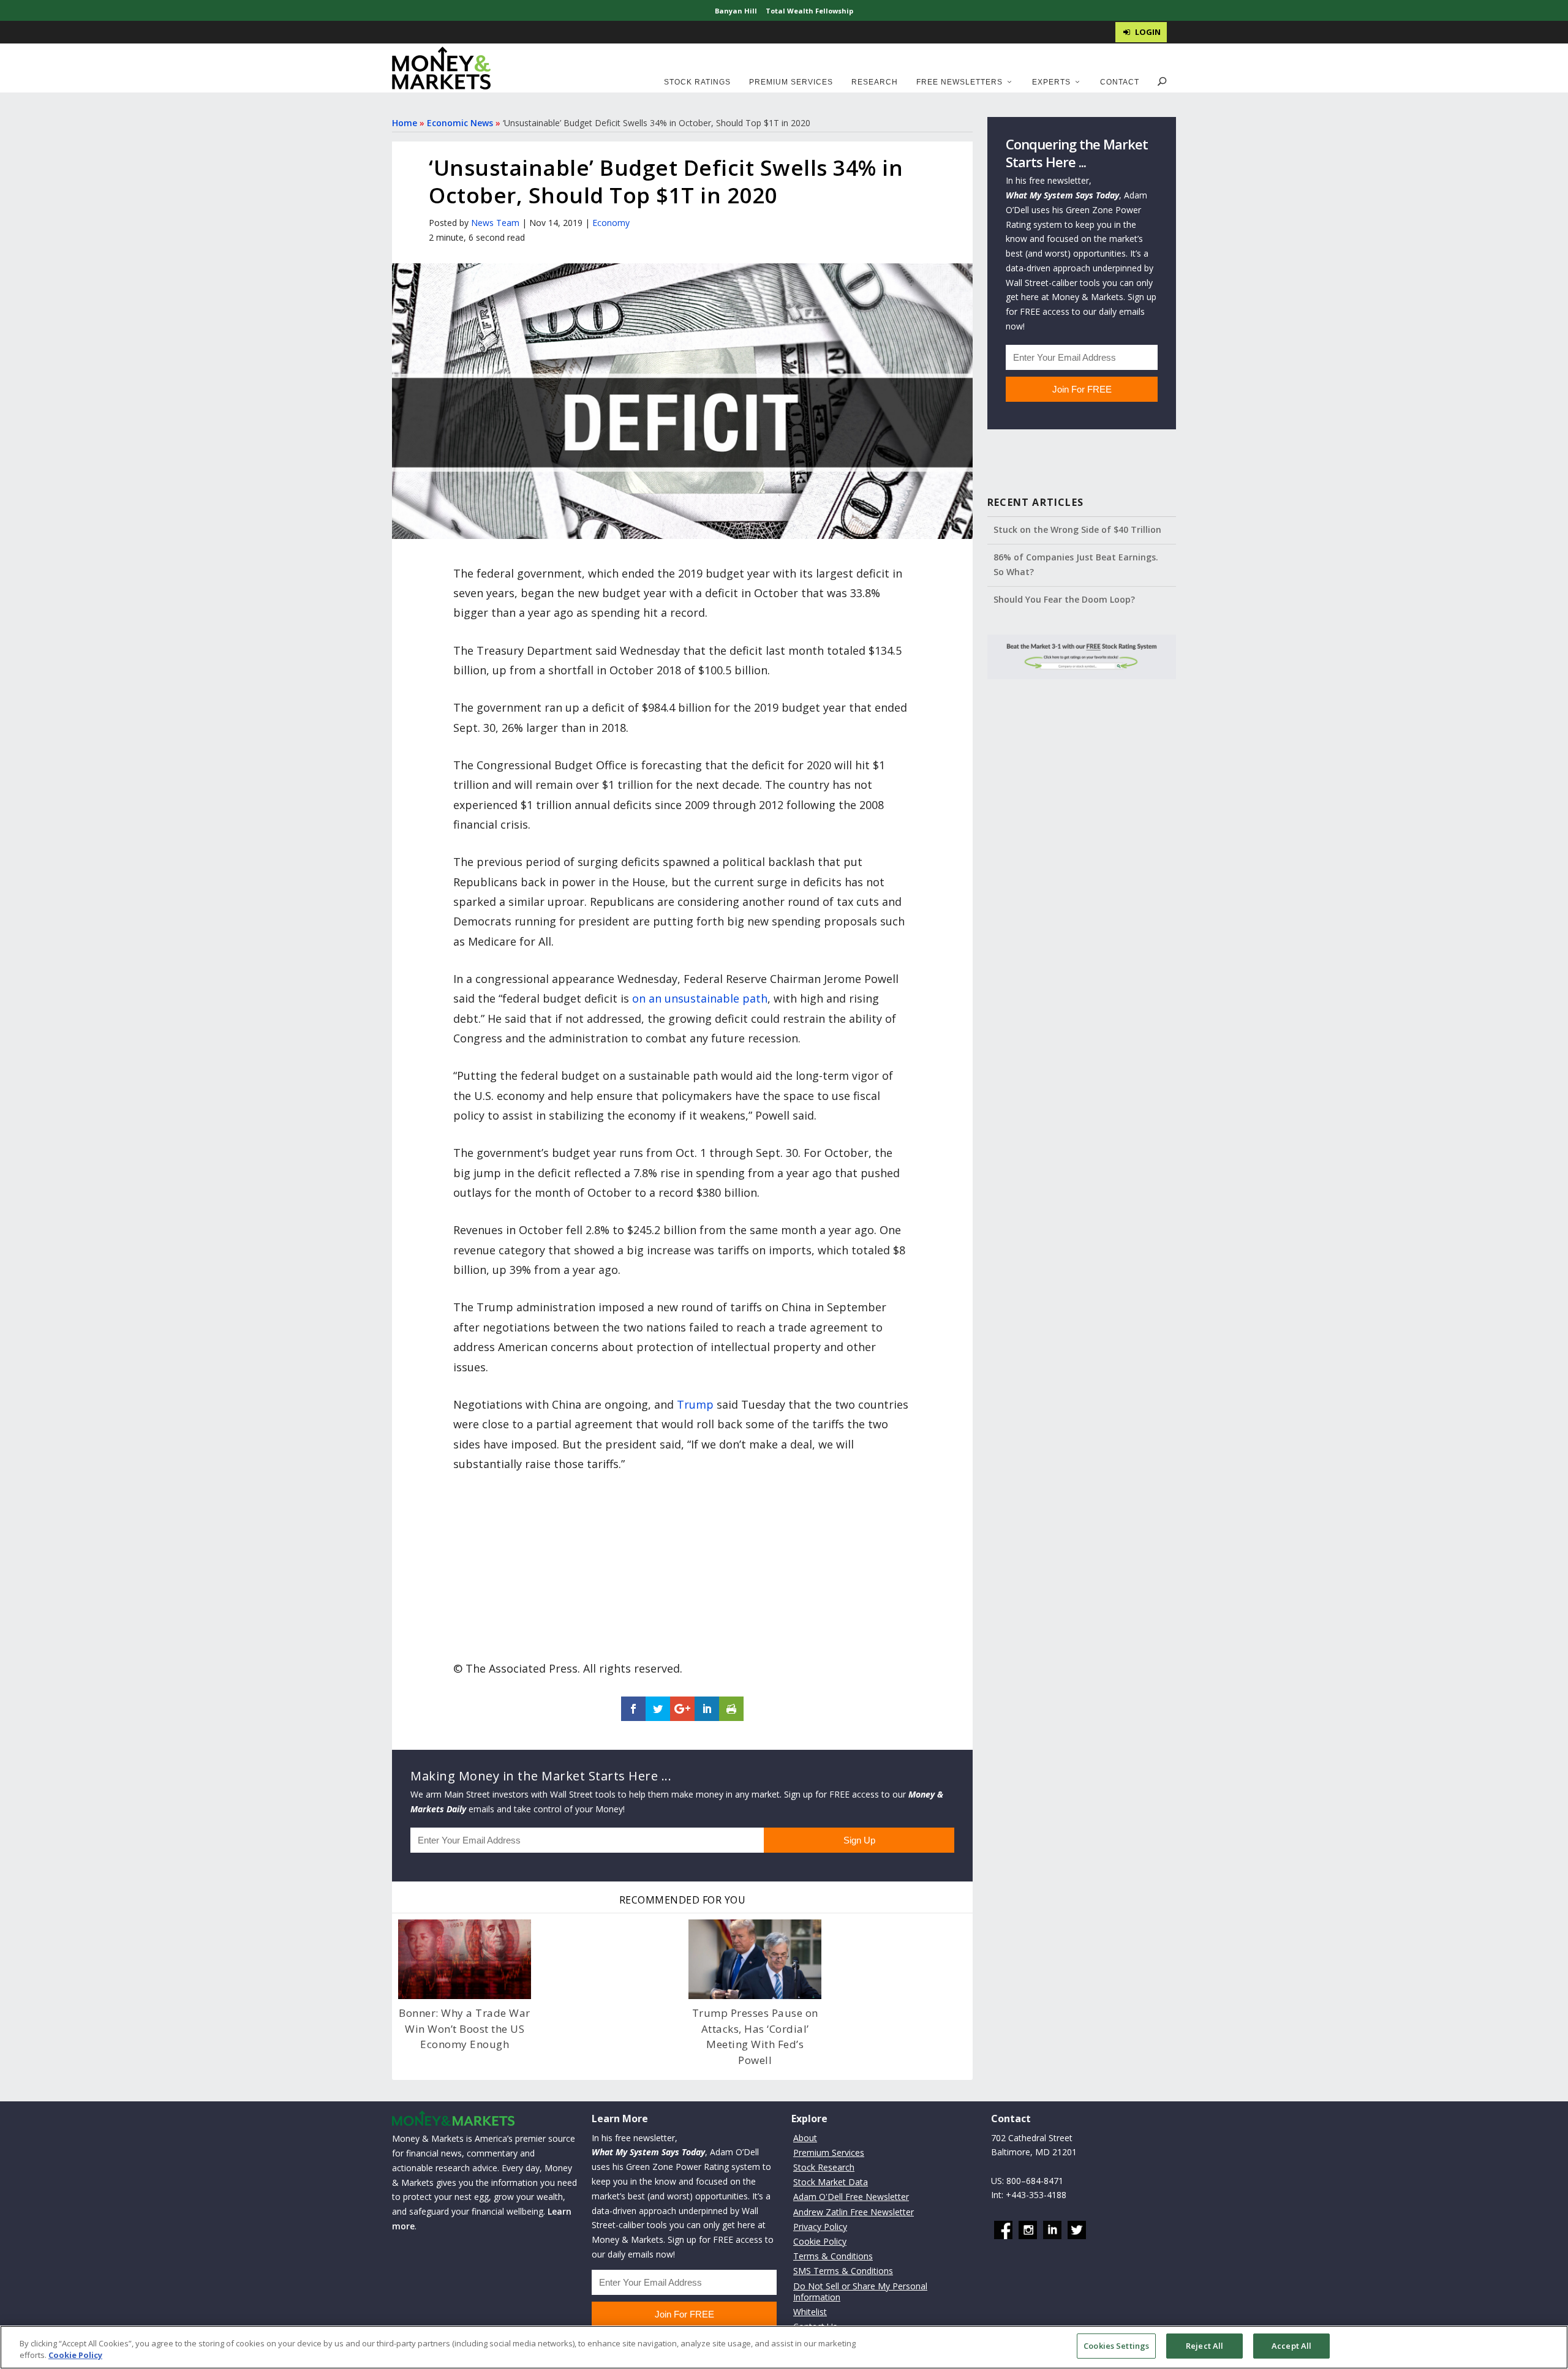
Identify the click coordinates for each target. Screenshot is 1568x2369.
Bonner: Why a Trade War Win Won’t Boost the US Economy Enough (465, 2028)
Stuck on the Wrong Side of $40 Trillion (1077, 529)
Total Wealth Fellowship (809, 11)
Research (875, 82)
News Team (495, 223)
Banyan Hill (736, 11)
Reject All (1204, 2346)
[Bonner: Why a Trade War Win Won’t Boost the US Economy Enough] (465, 1959)
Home (405, 123)
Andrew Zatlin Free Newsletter (854, 2212)
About (805, 2138)
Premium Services (791, 82)
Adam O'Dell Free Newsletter (851, 2197)
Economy (611, 223)
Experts (1051, 82)
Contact (1120, 82)
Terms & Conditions (833, 2257)
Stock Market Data (831, 2182)
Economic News (460, 123)
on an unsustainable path (700, 998)
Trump (695, 1404)
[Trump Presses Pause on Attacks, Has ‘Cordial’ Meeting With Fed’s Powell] (755, 1959)
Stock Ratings (697, 82)
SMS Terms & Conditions (843, 2271)
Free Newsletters (959, 82)
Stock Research (824, 2167)
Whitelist (810, 2312)
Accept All (1291, 2346)
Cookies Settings (1116, 2346)
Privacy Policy (820, 2227)
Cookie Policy (820, 2241)
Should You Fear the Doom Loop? (1064, 599)
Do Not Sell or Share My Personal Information (860, 2292)
